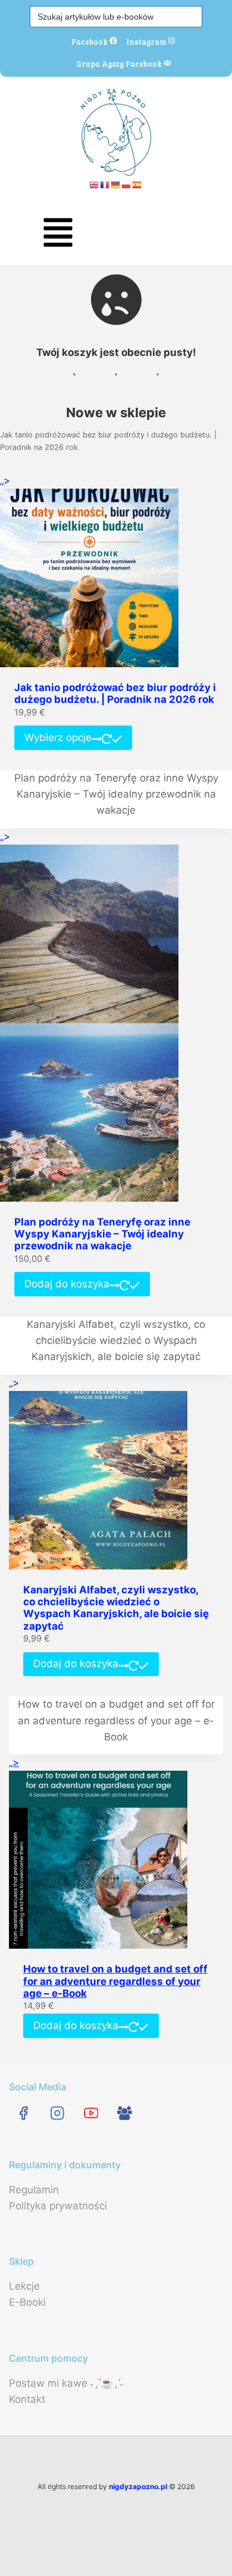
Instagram (147, 41)
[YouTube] (91, 2113)
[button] (58, 235)
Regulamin (34, 2190)
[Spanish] (137, 184)
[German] (116, 184)
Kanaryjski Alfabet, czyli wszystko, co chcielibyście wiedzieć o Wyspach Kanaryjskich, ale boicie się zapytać (116, 1340)
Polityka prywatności (58, 2206)
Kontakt (27, 2399)
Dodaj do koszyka (67, 1284)
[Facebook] (23, 2113)
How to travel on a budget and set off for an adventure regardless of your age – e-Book (116, 1720)
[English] (95, 184)
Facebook (90, 41)
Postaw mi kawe (48, 2383)
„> (5, 480)
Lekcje (24, 2286)
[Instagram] (57, 2113)
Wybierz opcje (58, 737)
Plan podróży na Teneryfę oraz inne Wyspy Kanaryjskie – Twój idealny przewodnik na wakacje (116, 794)
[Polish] (127, 184)
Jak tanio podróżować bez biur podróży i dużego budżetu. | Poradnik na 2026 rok (108, 441)
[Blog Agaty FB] (125, 2113)
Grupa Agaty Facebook (120, 63)
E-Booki (27, 2302)
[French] (105, 184)
